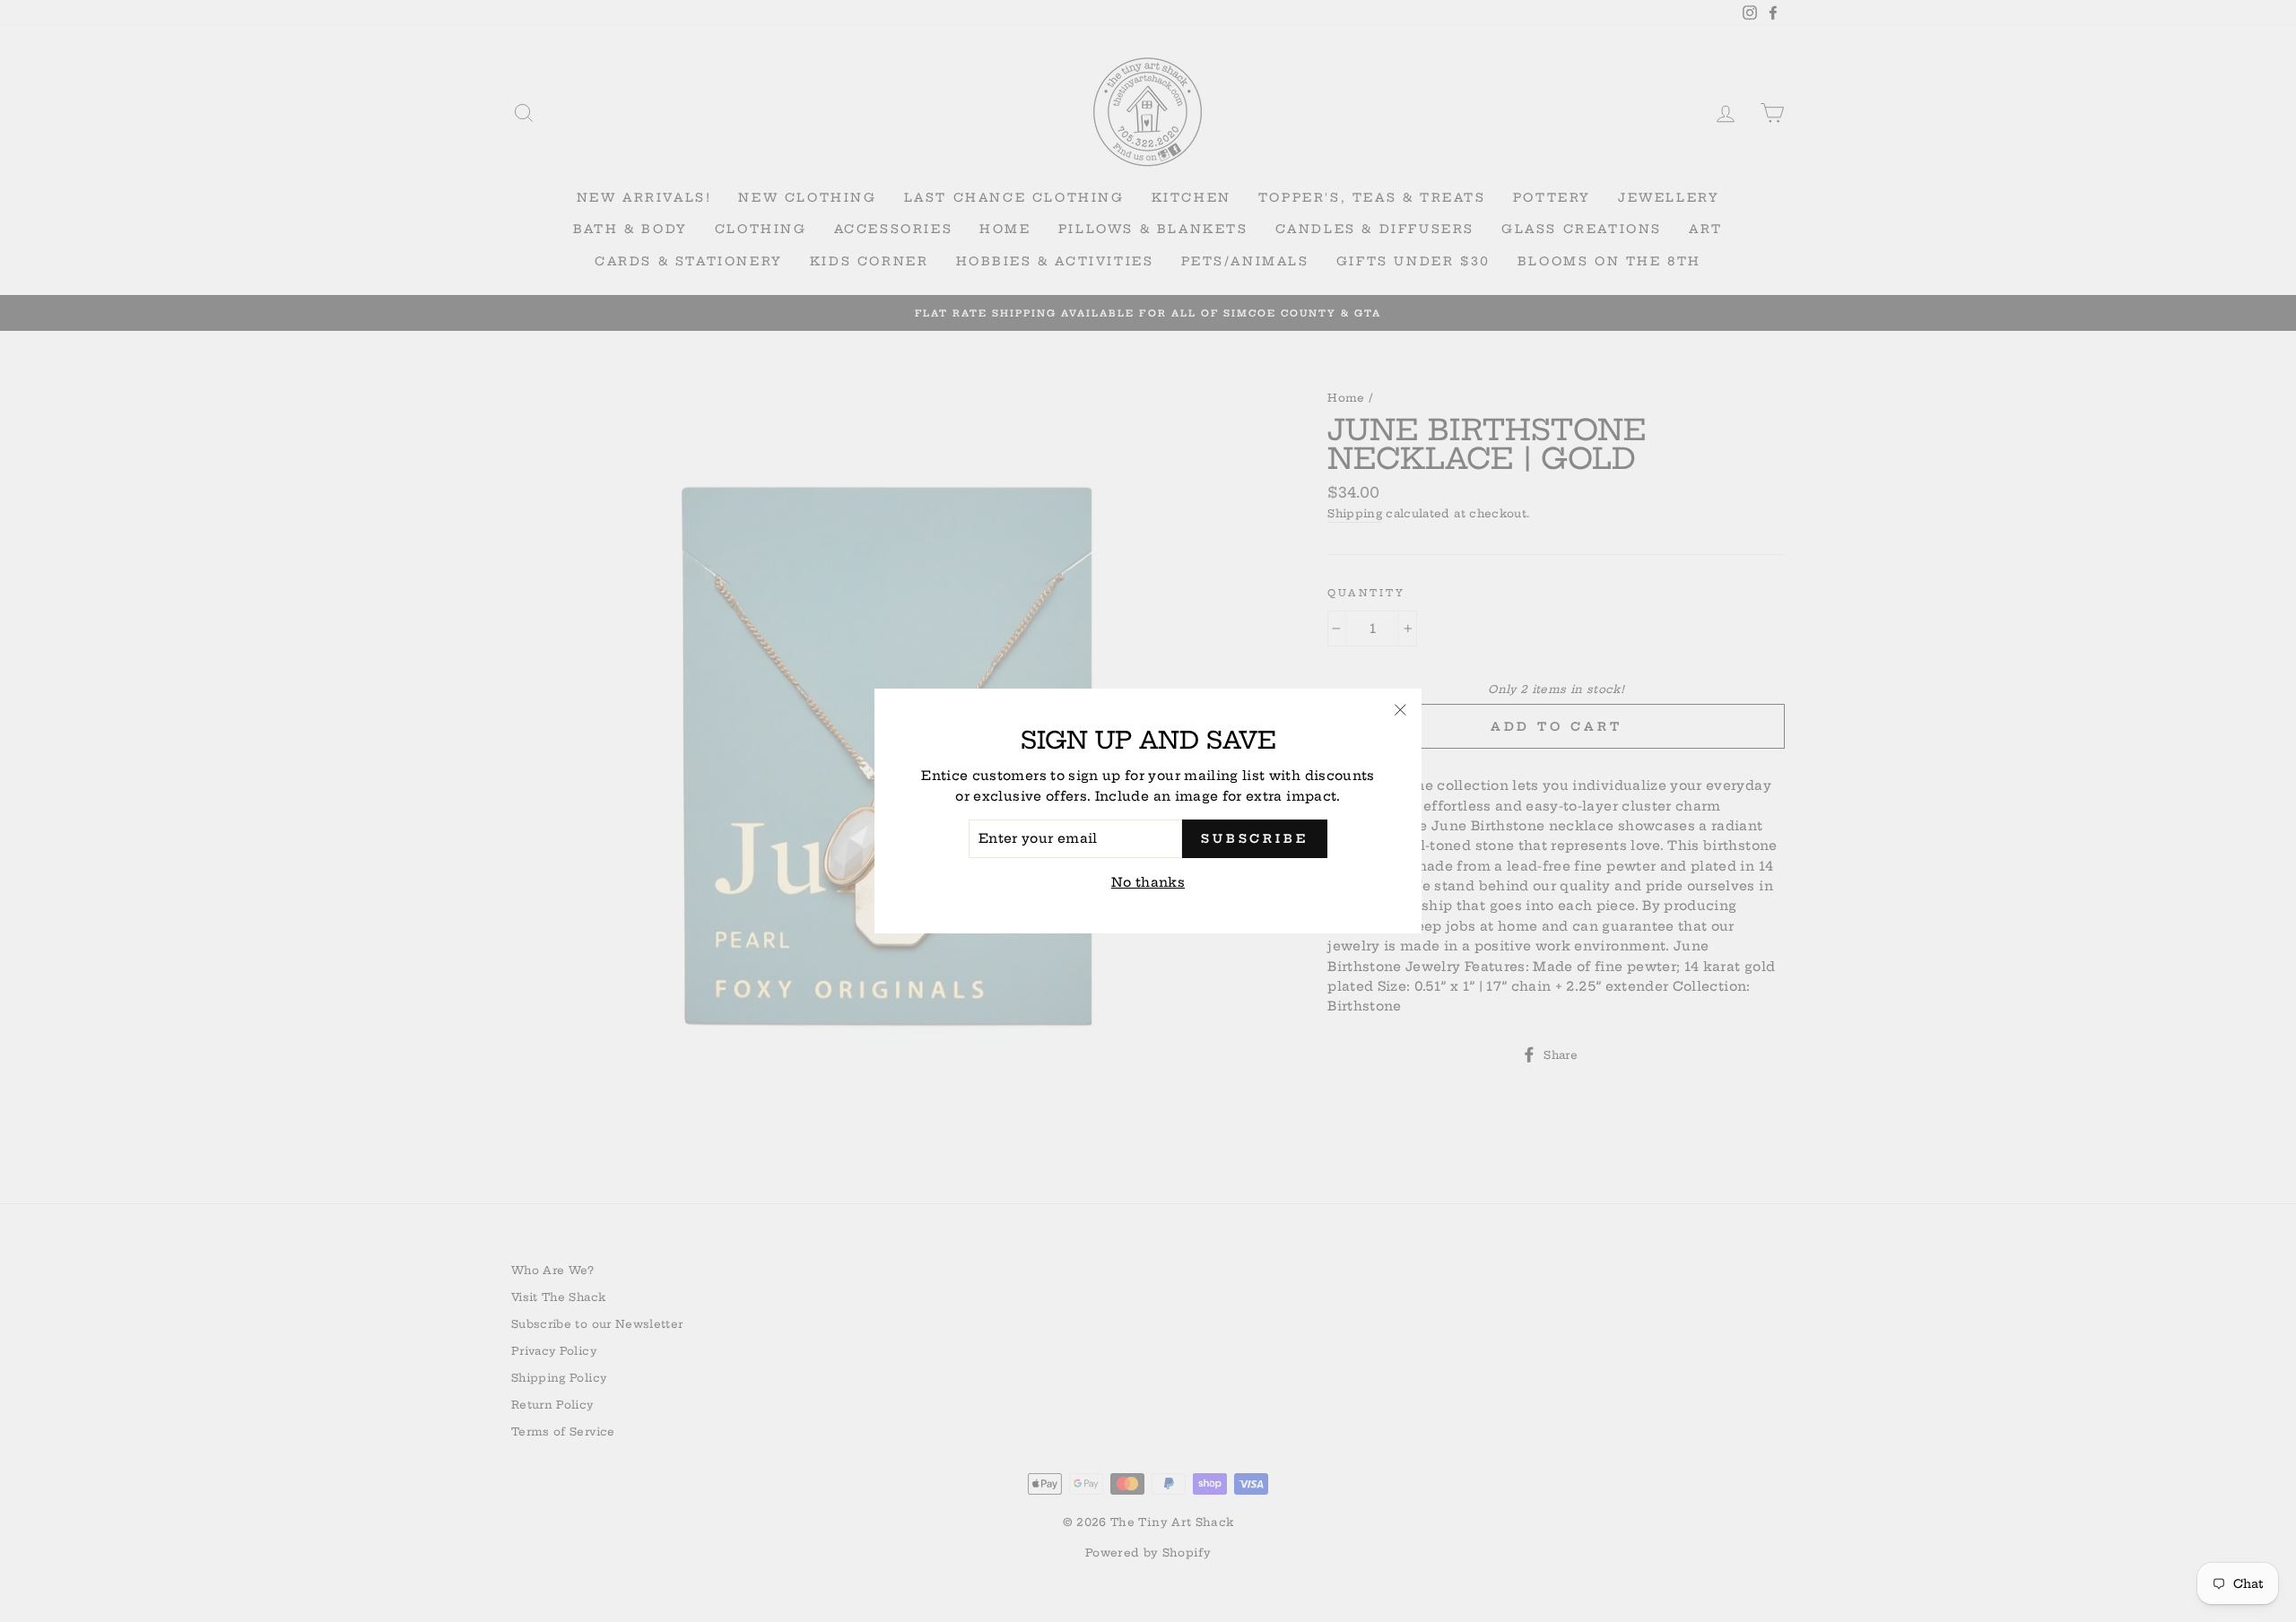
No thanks (1148, 882)
